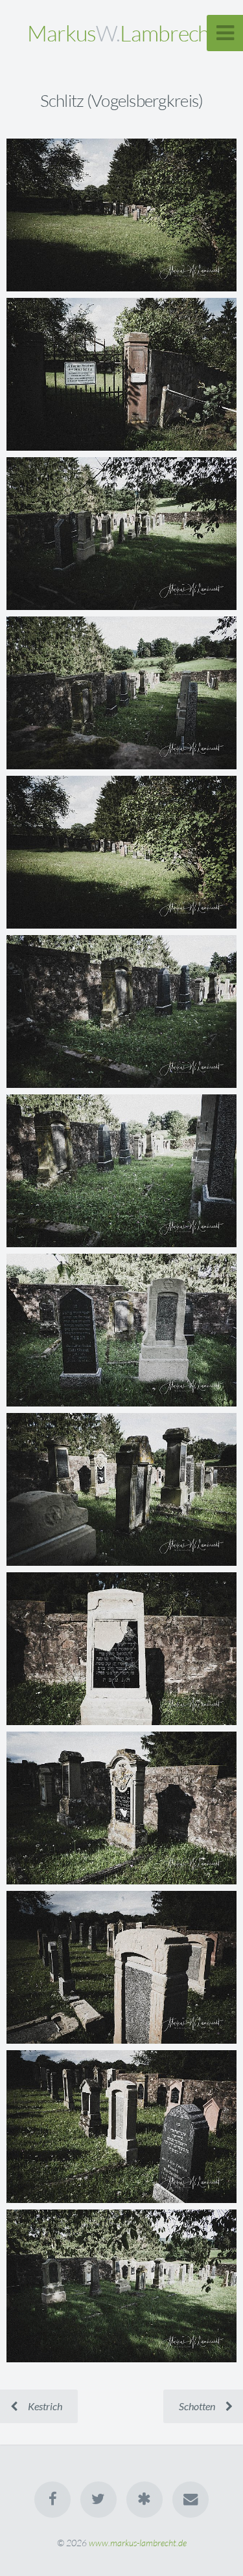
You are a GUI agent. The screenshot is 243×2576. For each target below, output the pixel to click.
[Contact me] (191, 2500)
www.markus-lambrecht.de (138, 2543)
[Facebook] (52, 2500)
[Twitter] (98, 2500)
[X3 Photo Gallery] (145, 2500)
